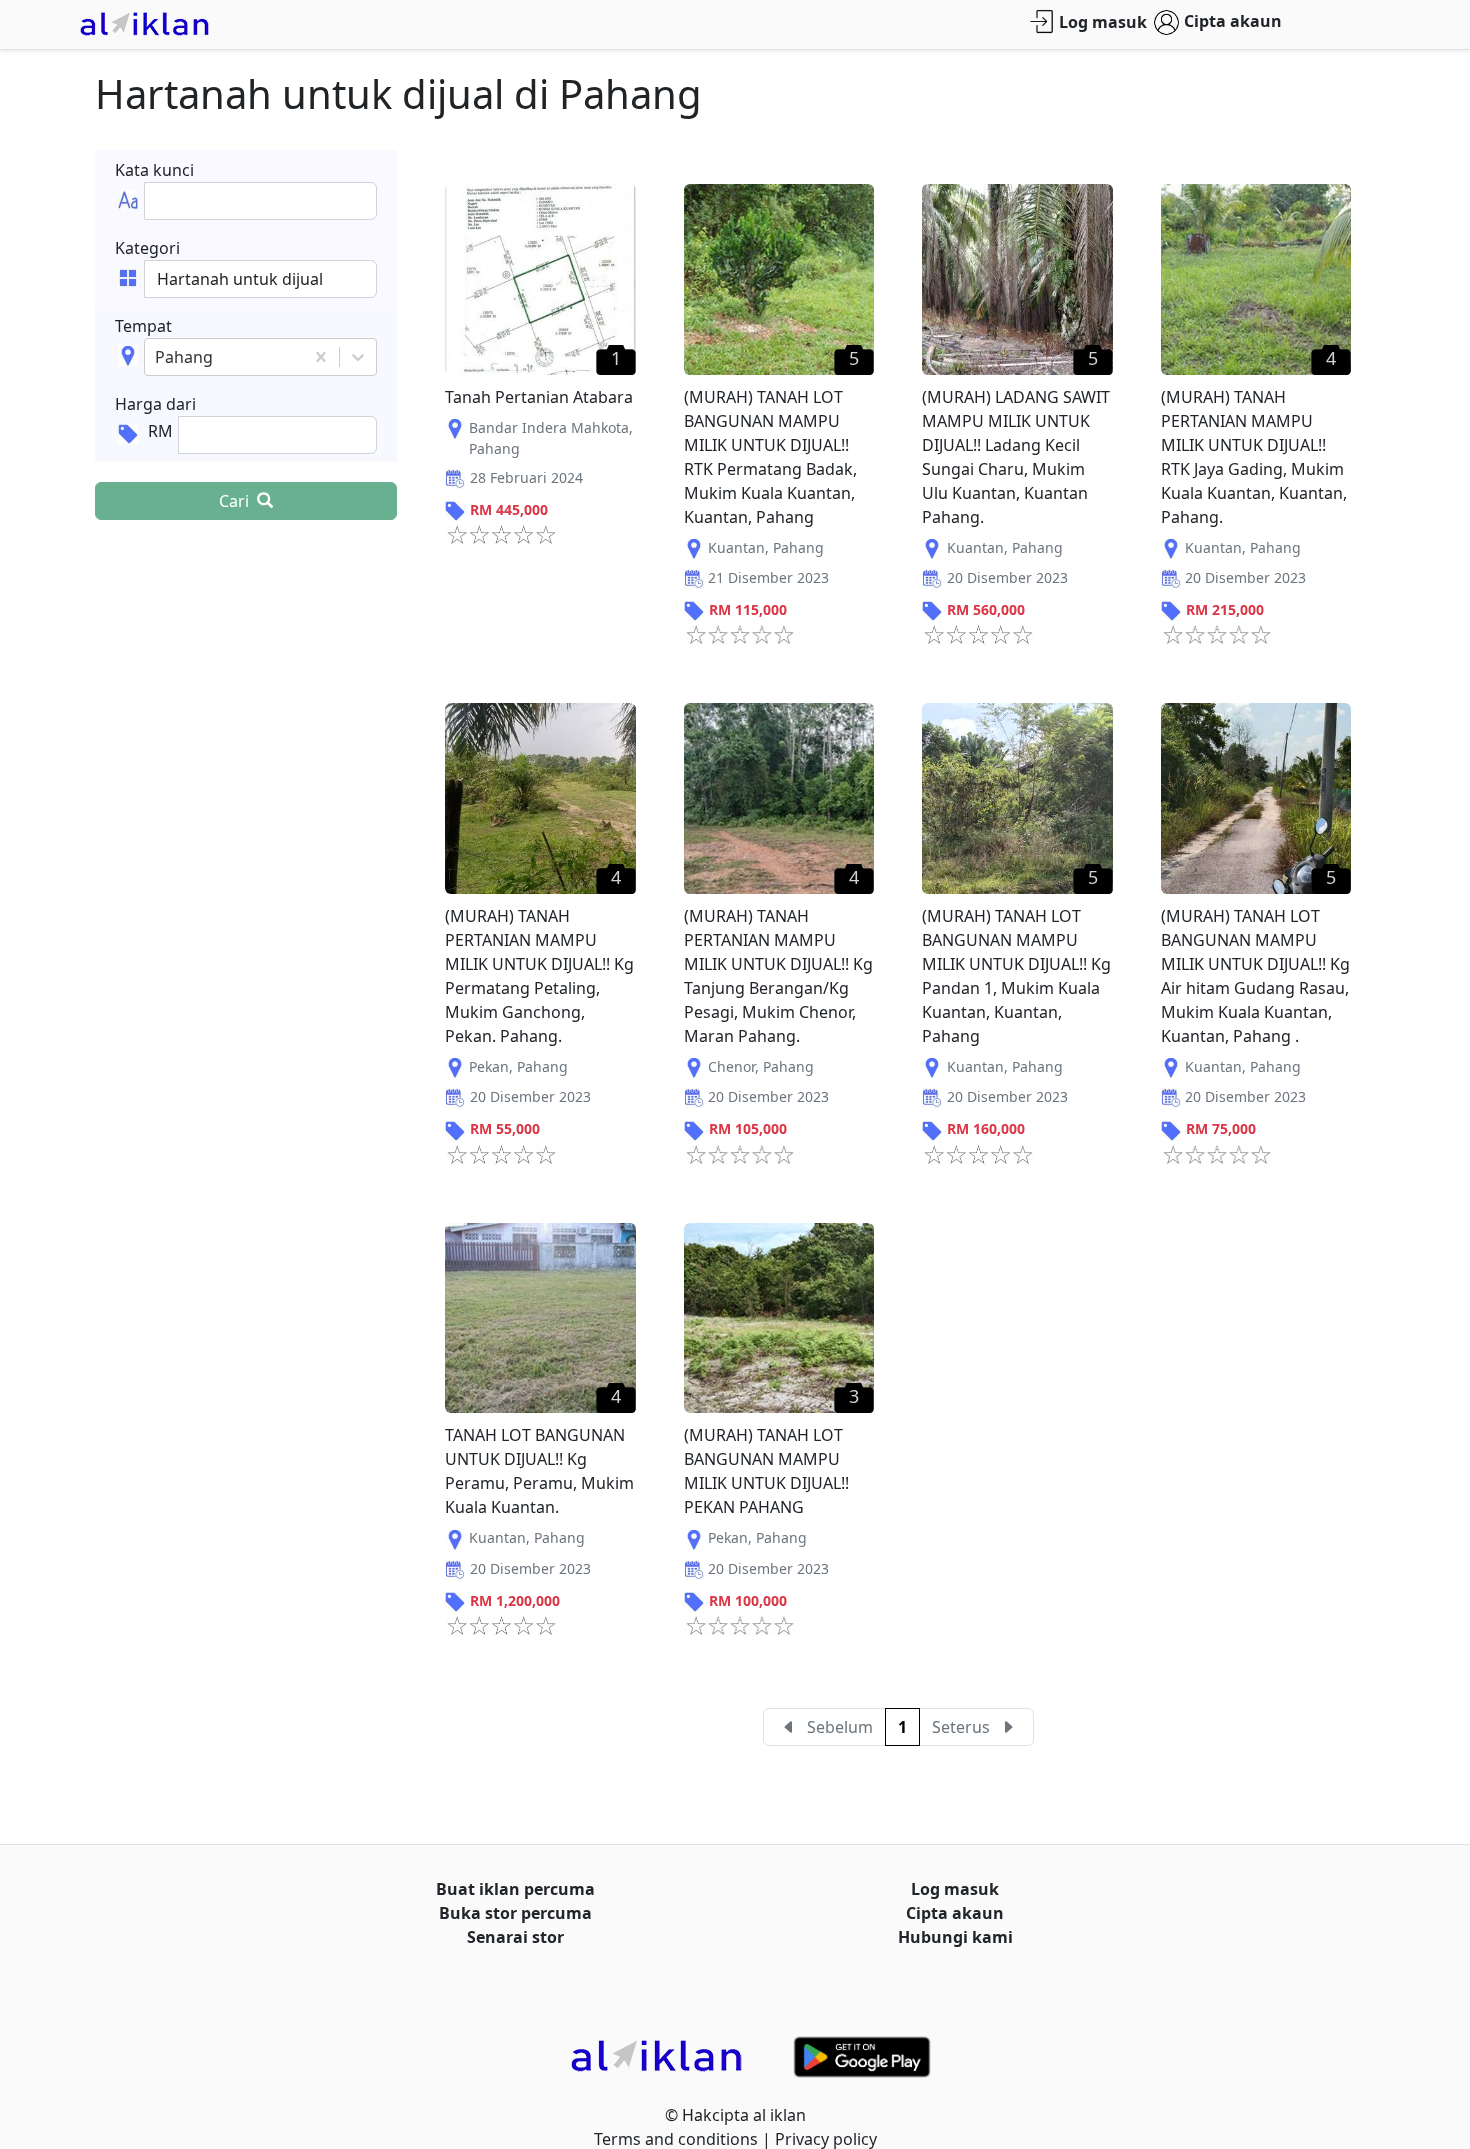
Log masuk (1103, 22)
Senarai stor (515, 1937)
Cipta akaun (1233, 21)
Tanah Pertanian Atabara (539, 397)
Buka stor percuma (515, 1913)
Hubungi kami (955, 1937)
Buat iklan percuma (515, 1889)
